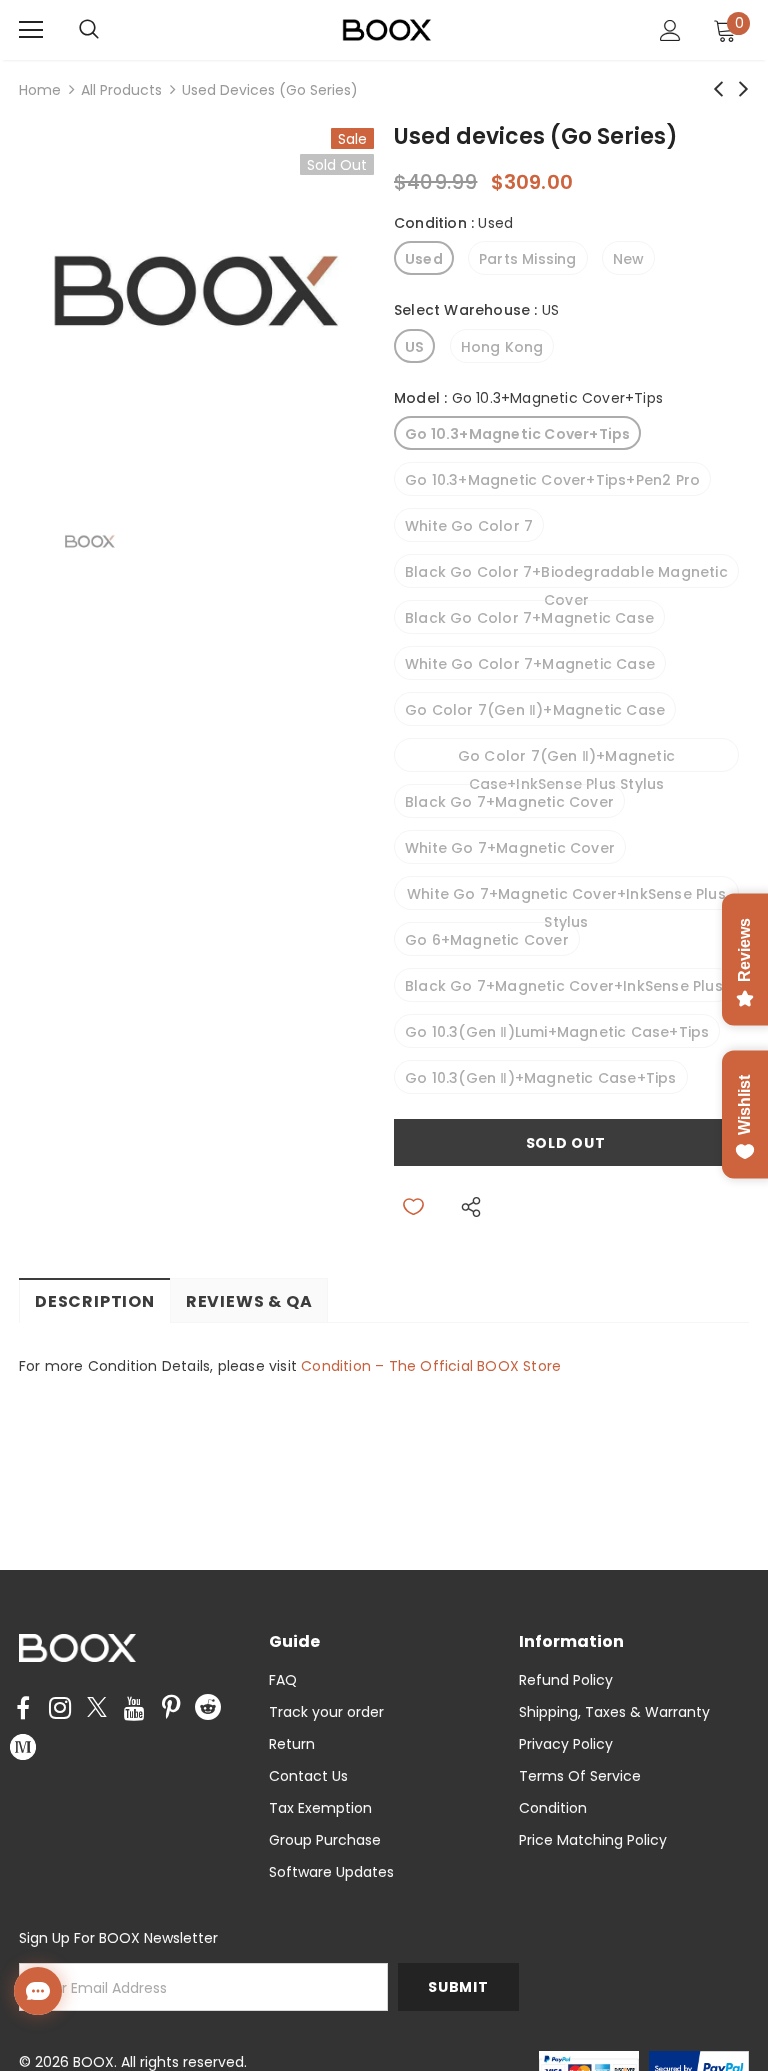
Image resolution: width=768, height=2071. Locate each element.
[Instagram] (60, 1709)
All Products (121, 90)
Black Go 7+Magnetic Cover (509, 802)
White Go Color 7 (469, 526)
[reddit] (208, 1706)
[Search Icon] (109, 30)
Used (424, 259)
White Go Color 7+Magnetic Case (530, 664)
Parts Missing (528, 259)
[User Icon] (670, 30)
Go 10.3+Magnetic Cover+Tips (517, 434)
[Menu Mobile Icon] (31, 30)
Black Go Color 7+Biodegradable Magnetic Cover (566, 575)
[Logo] (387, 29)
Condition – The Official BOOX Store (431, 1366)
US (414, 347)
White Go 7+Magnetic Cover (510, 848)
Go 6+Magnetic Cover (487, 940)
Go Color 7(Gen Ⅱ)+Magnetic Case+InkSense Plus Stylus (566, 759)
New (629, 259)
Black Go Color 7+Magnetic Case (529, 618)
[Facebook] (23, 1709)
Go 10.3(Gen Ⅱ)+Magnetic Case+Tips (541, 1078)
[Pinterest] (171, 1709)
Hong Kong (502, 347)
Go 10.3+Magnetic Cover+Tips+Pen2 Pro (552, 480)
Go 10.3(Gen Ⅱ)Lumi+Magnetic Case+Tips (557, 1032)
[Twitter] (97, 1709)
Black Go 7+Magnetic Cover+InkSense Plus (564, 986)
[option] (196, 305)
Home (40, 90)
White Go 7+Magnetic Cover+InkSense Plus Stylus (566, 897)
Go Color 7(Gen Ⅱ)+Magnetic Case (535, 710)
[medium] (23, 1746)
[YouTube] (134, 1709)
